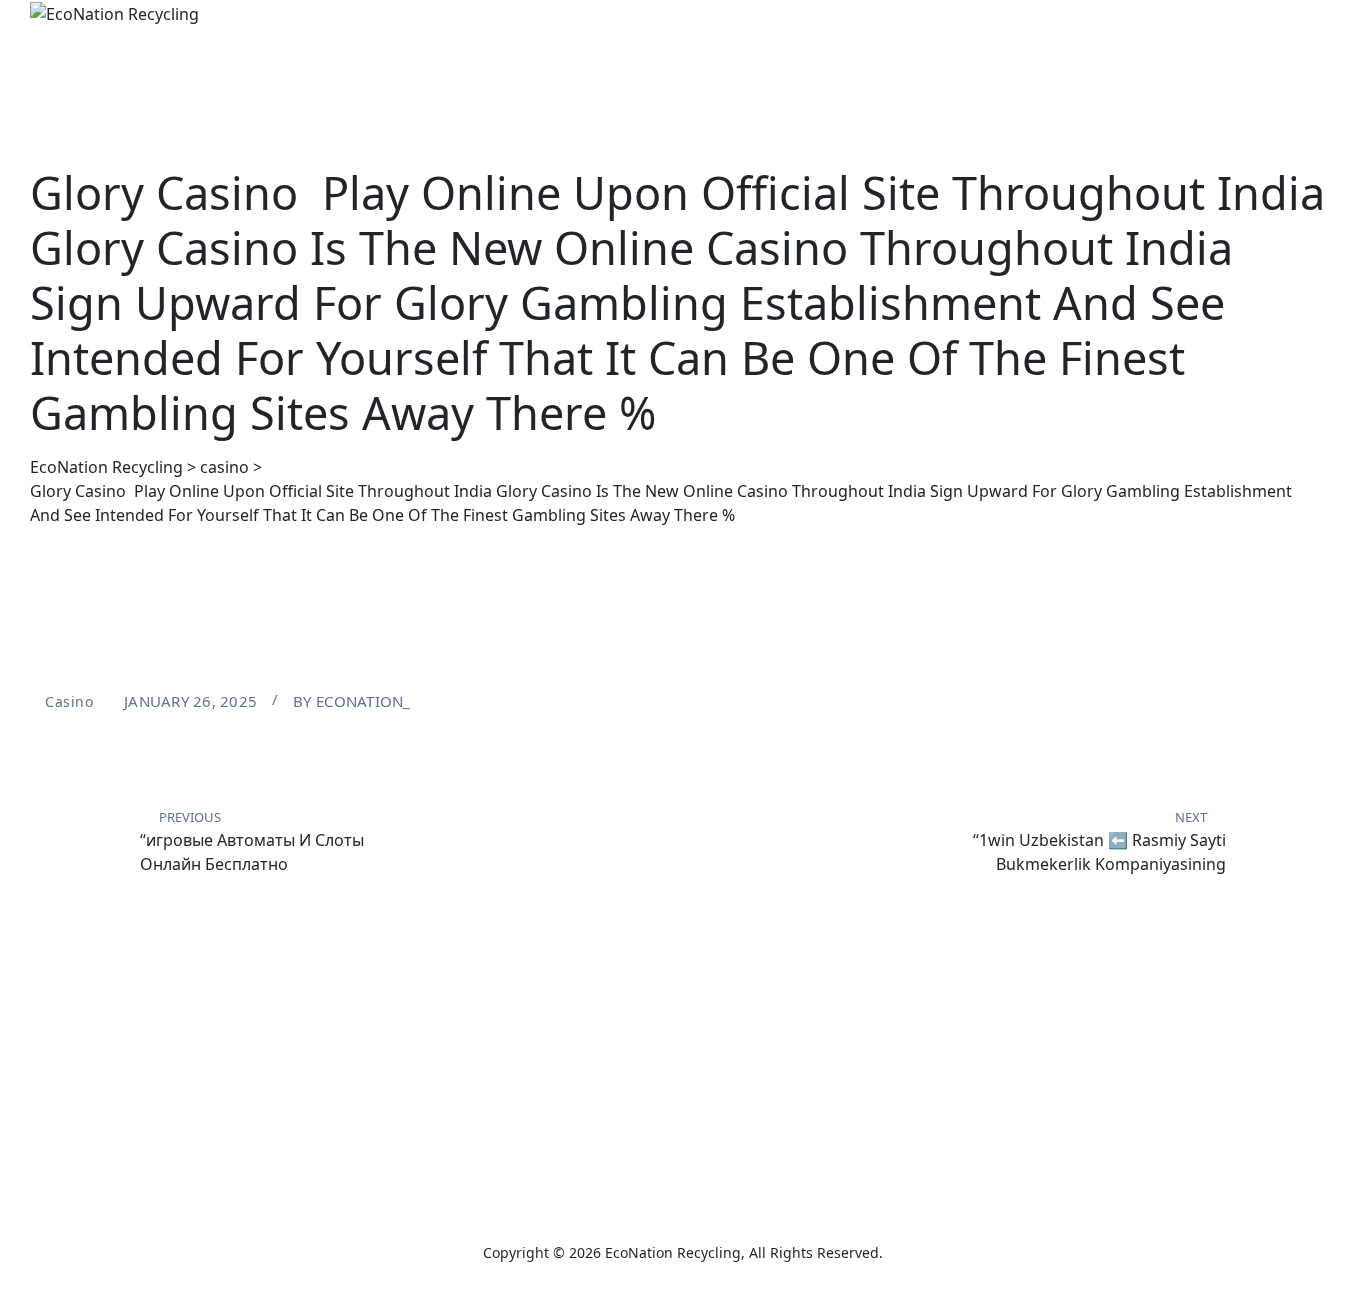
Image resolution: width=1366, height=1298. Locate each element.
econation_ (363, 701)
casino (69, 701)
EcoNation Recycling (673, 1252)
